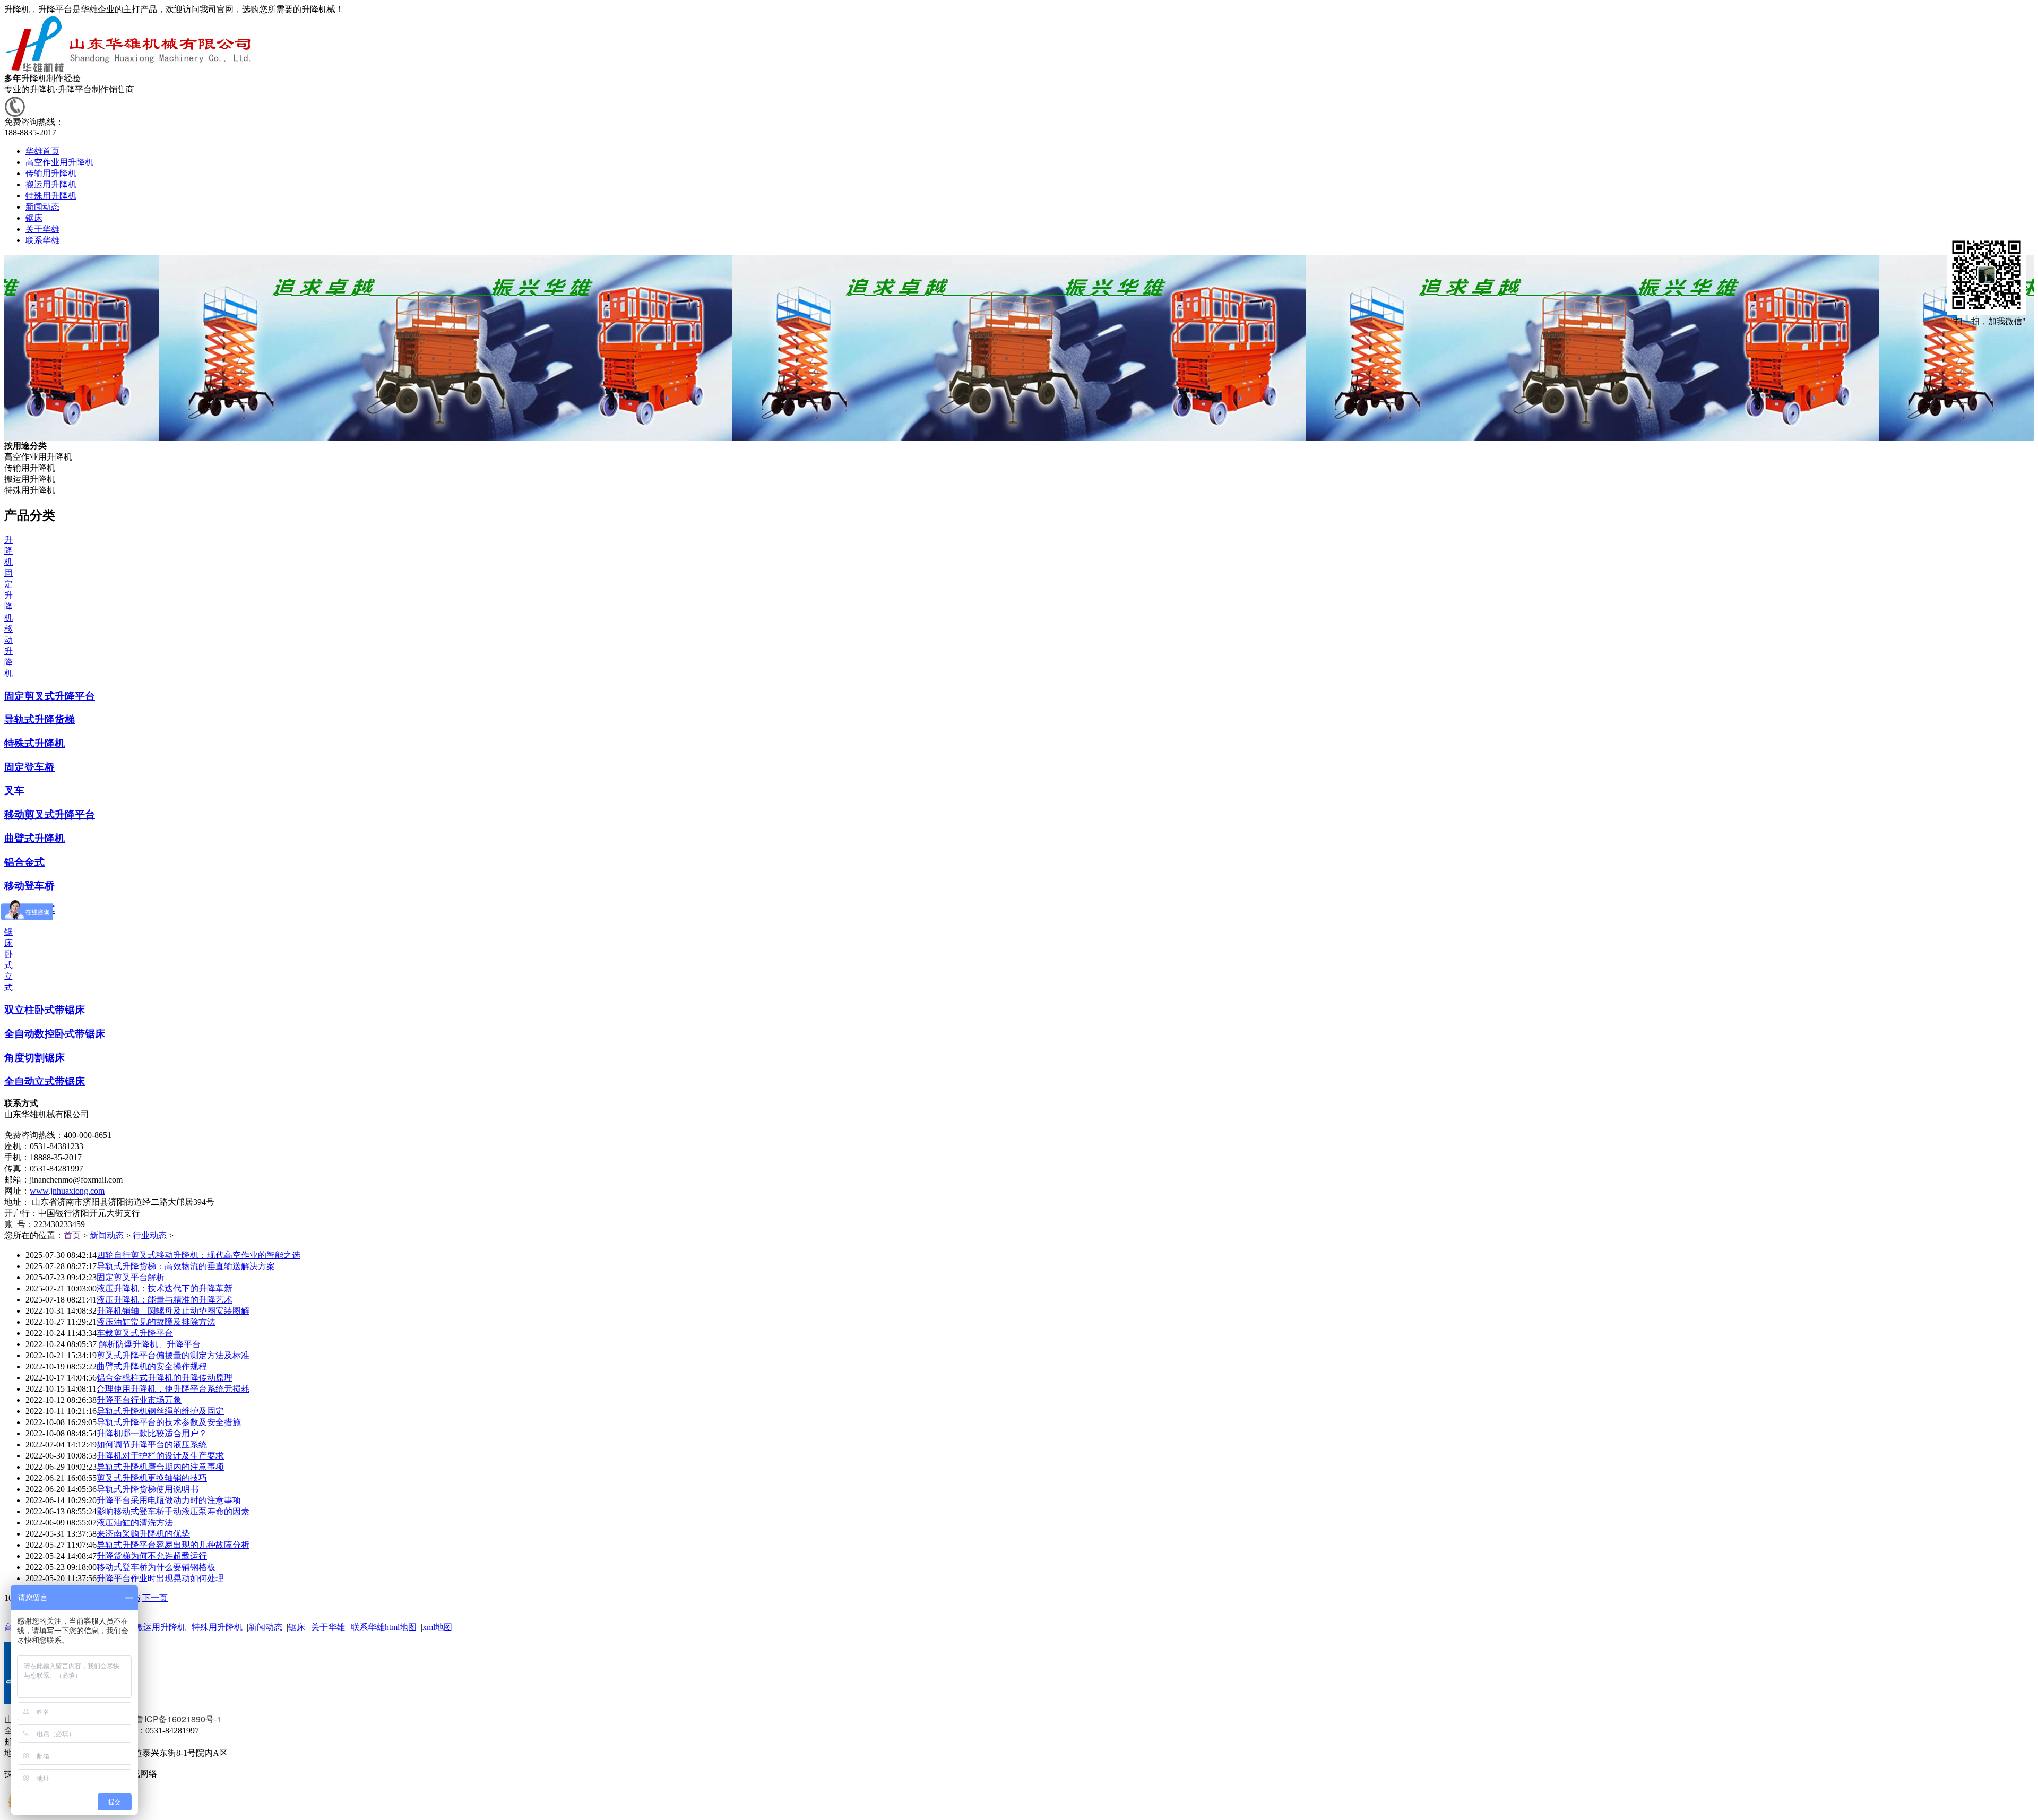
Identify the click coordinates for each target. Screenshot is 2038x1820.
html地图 (401, 1627)
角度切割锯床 (34, 1058)
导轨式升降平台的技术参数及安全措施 (169, 1422)
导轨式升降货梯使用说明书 (148, 1489)
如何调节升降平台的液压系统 (152, 1444)
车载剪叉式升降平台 (135, 1333)
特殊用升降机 (217, 1627)
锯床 (297, 1627)
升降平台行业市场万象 (139, 1400)
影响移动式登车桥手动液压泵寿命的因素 (173, 1511)
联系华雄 (368, 1627)
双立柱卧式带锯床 (45, 1010)
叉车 (14, 791)
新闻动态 (107, 1235)
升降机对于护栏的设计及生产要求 (160, 1456)
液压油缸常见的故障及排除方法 (156, 1322)
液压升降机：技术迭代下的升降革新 (165, 1288)
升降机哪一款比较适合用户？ (152, 1433)
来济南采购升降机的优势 (143, 1534)
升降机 (8, 551)
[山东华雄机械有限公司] (130, 70)
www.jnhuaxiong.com (67, 1191)
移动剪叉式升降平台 (50, 814)
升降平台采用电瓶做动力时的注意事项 (169, 1500)
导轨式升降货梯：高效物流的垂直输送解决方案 (186, 1266)
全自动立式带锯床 (45, 1081)
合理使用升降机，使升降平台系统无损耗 (173, 1389)
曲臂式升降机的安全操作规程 (152, 1366)
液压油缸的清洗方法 (135, 1523)
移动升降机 (8, 651)
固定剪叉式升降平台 (50, 696)
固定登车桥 (29, 767)
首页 (72, 1235)
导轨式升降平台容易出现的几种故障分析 (173, 1545)
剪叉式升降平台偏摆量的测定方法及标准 (173, 1355)
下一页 (155, 1598)
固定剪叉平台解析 (131, 1277)
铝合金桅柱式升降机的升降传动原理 (165, 1378)
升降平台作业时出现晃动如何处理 (160, 1578)
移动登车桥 (29, 886)
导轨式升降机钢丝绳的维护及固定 (160, 1411)
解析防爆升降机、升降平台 (149, 1344)
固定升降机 (8, 595)
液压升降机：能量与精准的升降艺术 (165, 1300)
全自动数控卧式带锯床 (55, 1034)
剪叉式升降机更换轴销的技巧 (152, 1478)
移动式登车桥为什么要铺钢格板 (156, 1567)
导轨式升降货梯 (40, 719)
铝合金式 (24, 862)
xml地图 (437, 1627)
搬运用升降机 (160, 1627)
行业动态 (150, 1235)
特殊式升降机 (34, 743)
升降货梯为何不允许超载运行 (152, 1556)
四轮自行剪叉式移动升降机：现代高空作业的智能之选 (198, 1255)
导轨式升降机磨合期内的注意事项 (160, 1467)
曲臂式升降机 (34, 838)
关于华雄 (328, 1627)
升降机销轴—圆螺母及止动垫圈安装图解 (173, 1311)
